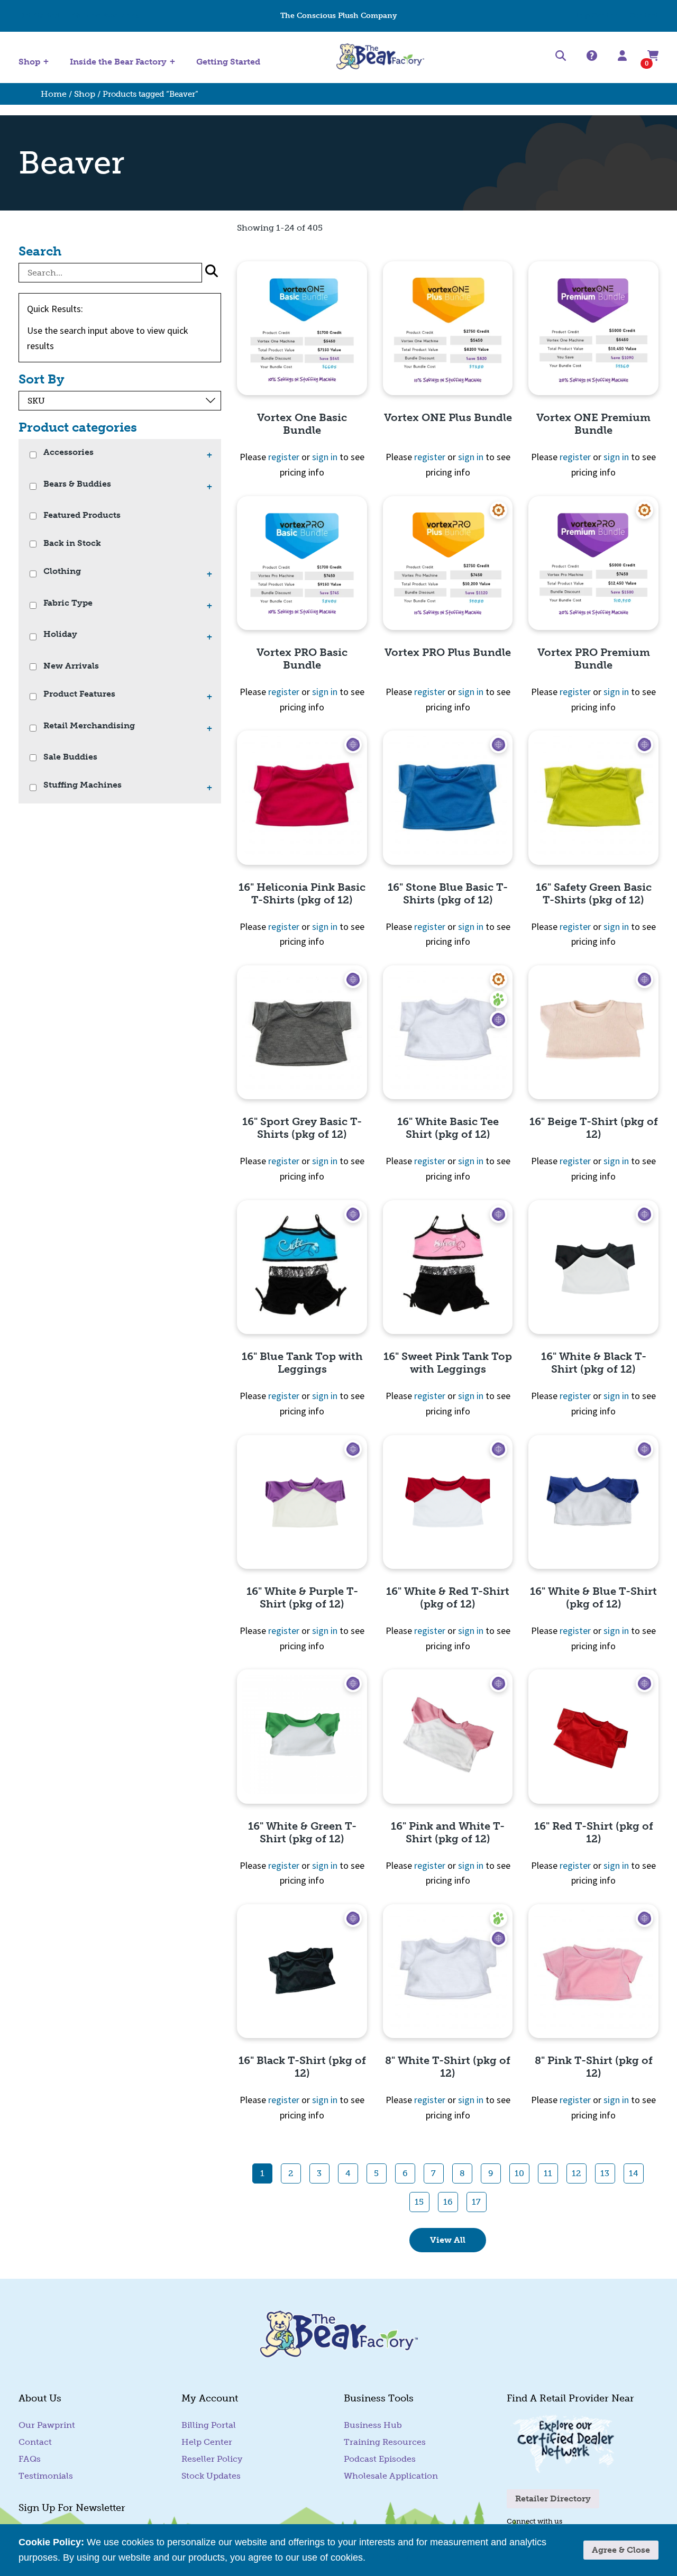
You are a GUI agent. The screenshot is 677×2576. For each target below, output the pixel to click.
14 (634, 2173)
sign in (325, 457)
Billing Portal (209, 2425)
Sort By (42, 379)
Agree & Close (621, 2550)
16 (448, 2202)
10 (519, 2173)
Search (40, 251)
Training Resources (385, 2442)
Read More (392, 2557)
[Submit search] (212, 273)
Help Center (594, 16)
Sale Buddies (70, 757)
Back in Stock (72, 543)
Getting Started (228, 62)
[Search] (561, 58)
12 (576, 2173)
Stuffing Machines (106, 16)
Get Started (39, 16)
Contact (644, 16)
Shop (29, 62)
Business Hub (373, 2425)
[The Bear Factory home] (380, 57)
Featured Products (82, 515)
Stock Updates (211, 2476)
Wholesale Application (391, 2476)
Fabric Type (68, 603)
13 (605, 2173)
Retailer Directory (553, 2499)
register (284, 457)
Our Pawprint (47, 2425)
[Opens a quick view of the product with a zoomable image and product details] (302, 328)
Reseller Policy (212, 2459)
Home (54, 94)
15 (419, 2202)
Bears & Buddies (77, 484)
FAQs (30, 2459)
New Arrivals (71, 666)
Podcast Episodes (380, 2459)
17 (476, 2202)
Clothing (62, 572)
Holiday (60, 634)
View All (448, 2240)
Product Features (79, 694)
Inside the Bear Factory (118, 62)
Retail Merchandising (89, 726)
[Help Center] (592, 56)
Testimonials (46, 2476)
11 (548, 2173)
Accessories (68, 453)
